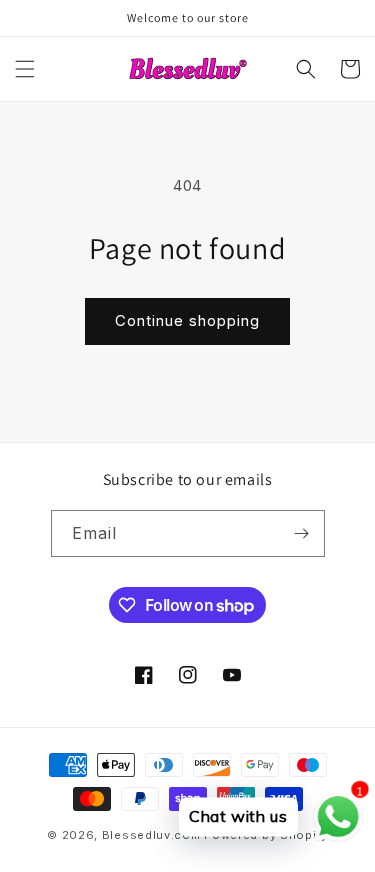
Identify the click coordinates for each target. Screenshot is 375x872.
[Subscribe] (302, 533)
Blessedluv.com (151, 835)
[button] (25, 69)
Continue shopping (187, 320)
